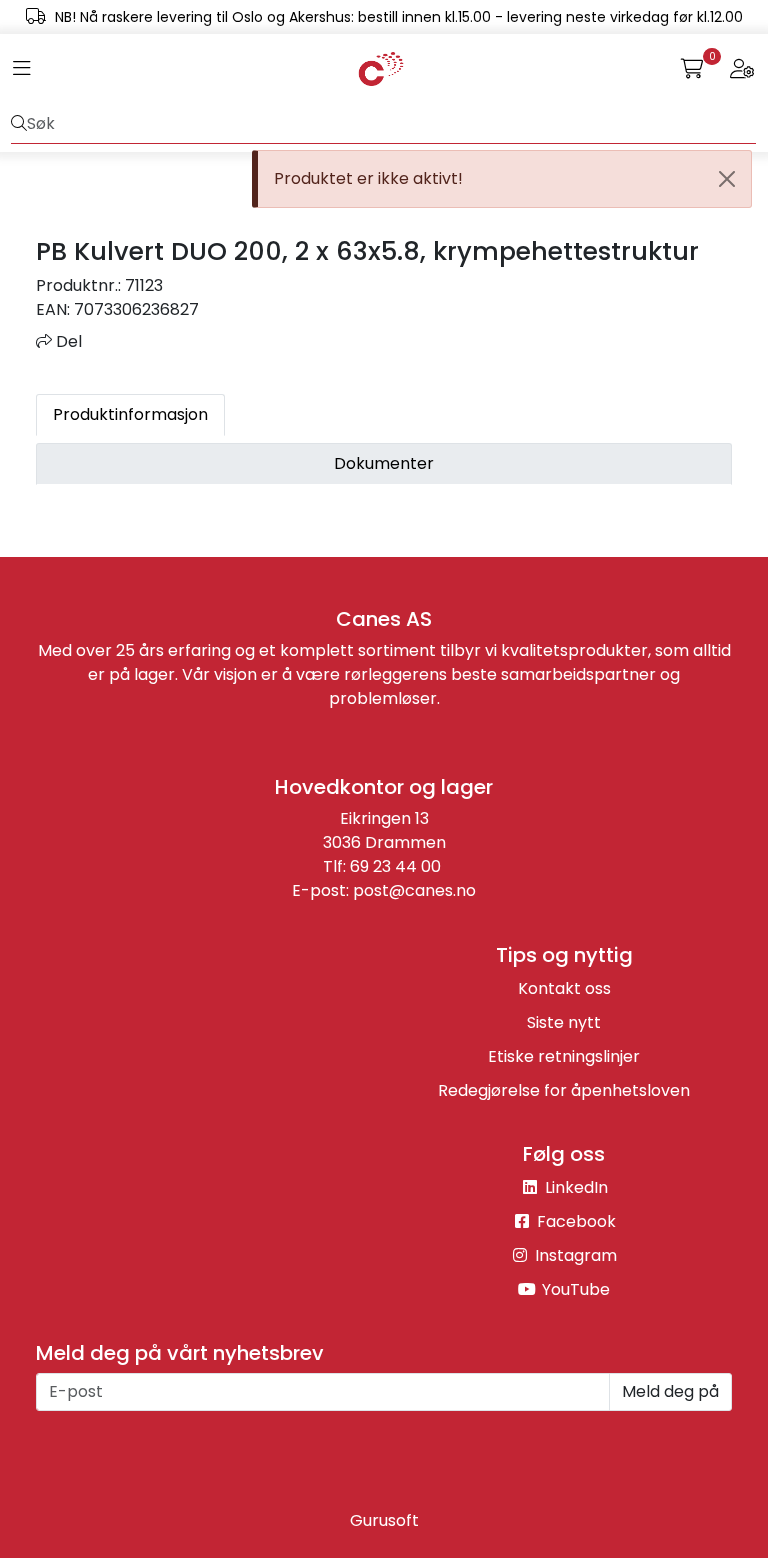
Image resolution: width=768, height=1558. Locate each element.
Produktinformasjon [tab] (130, 414)
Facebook (574, 1221)
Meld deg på (670, 1391)
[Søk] (19, 124)
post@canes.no (414, 890)
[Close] (727, 179)
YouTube (574, 1289)
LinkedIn (574, 1187)
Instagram (574, 1255)
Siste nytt (564, 1022)
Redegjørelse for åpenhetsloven (564, 1090)
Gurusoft (384, 1520)
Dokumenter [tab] (384, 463)
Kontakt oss (564, 988)
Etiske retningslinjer (564, 1056)
